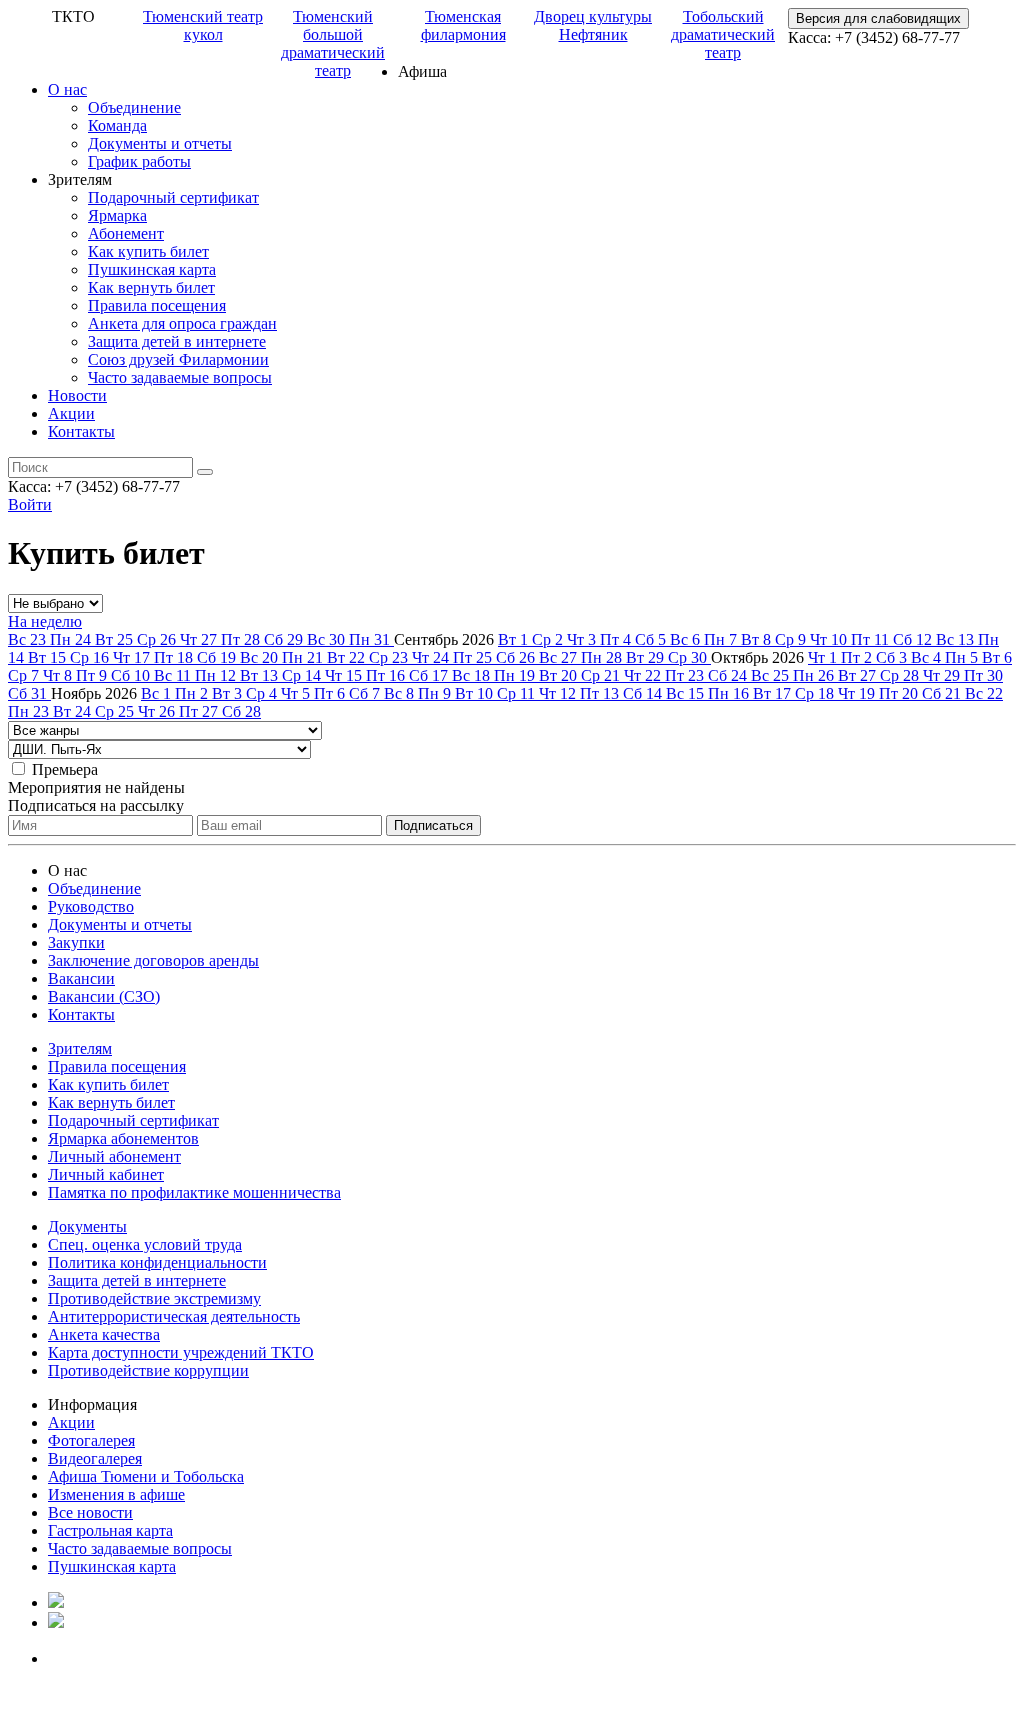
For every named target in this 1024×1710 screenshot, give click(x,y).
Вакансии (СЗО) (104, 996)
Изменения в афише (116, 1494)
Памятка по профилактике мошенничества (194, 1192)
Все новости (90, 1512)
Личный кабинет (106, 1174)
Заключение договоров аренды (153, 960)
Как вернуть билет (151, 287)
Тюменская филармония (463, 25)
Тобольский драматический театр (723, 34)
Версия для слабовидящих (878, 18)
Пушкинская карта (152, 269)
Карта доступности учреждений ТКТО (181, 1352)
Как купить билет (148, 251)
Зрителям (80, 1048)
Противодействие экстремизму (154, 1298)
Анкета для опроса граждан (182, 323)
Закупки (76, 942)
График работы (139, 161)
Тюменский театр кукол (203, 25)
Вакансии (81, 978)
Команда (117, 125)
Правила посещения (157, 305)
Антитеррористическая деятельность (174, 1316)
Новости (77, 395)
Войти (30, 504)
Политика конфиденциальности (157, 1262)
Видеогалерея (95, 1458)
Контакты (81, 431)
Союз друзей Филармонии (178, 359)
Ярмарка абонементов (123, 1138)
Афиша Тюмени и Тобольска (146, 1476)
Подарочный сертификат (173, 197)
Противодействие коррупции (148, 1370)
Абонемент (126, 233)
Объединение (134, 107)
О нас (67, 89)
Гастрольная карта (110, 1530)
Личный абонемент (114, 1156)
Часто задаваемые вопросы (180, 377)
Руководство (91, 906)
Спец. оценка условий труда (145, 1244)
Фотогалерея (91, 1440)
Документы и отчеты (160, 143)
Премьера (65, 769)
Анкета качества (104, 1334)
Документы (87, 1226)
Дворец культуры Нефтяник (593, 25)
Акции (71, 413)
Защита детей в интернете (177, 341)
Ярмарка (117, 215)
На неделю (45, 621)
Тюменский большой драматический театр (333, 43)
